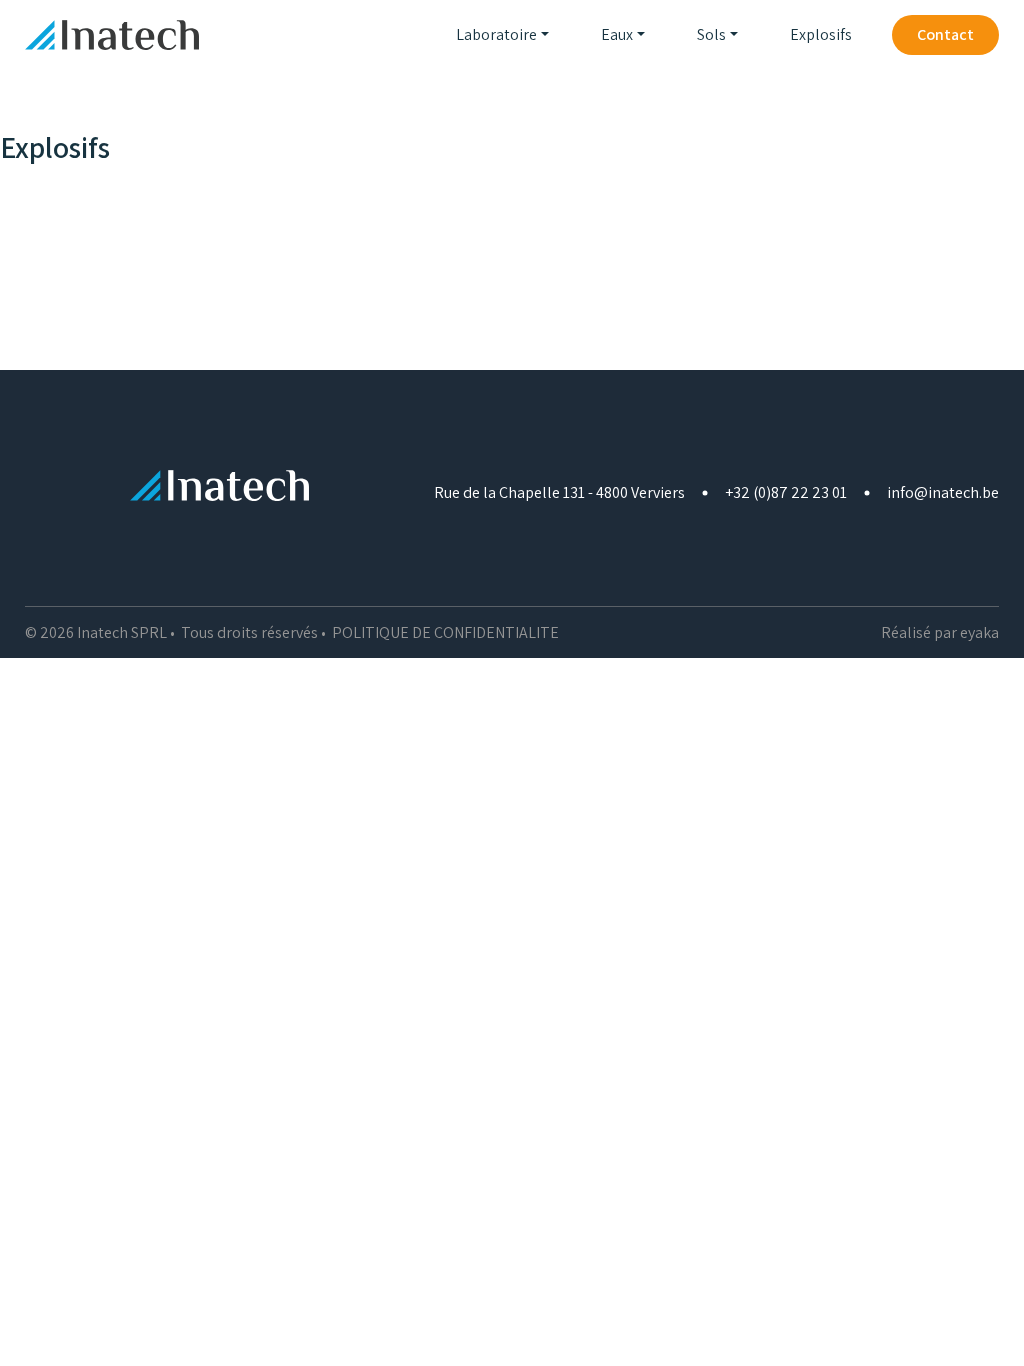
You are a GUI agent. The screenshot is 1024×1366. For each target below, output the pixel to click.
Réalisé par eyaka (940, 632)
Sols (711, 34)
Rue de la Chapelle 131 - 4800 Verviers (559, 492)
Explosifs (821, 34)
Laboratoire (496, 34)
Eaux (617, 34)
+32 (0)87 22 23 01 (786, 492)
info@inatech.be (943, 492)
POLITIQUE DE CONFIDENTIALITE (445, 632)
